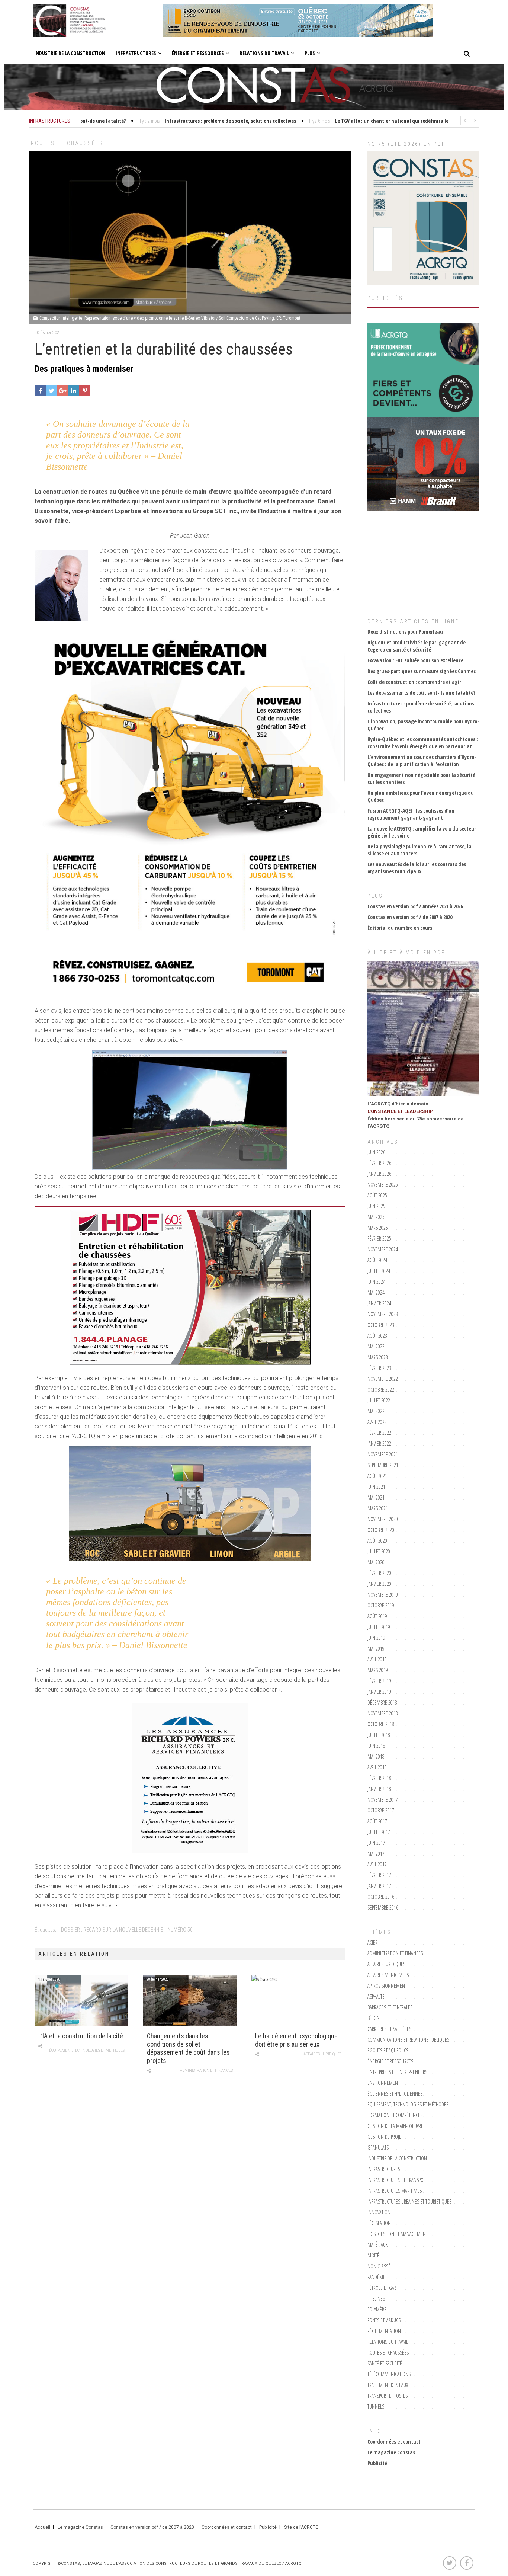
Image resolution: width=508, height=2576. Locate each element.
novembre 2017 (383, 1800)
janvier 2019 (379, 1692)
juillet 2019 (379, 1627)
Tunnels (376, 2407)
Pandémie (377, 2277)
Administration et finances (206, 2071)
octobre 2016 (381, 1897)
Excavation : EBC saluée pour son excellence (415, 660)
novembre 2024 (383, 1249)
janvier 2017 (379, 1886)
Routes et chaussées (67, 143)
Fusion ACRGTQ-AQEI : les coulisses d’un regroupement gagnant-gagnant (411, 814)
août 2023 (377, 1336)
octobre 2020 (381, 1530)
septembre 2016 (383, 1908)
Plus (310, 53)
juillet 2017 (379, 1832)
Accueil (42, 2527)
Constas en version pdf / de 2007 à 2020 (410, 917)
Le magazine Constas (391, 2452)
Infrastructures (136, 53)
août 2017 (377, 1821)
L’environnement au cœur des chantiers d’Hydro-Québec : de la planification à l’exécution (422, 761)
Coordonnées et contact (394, 2441)
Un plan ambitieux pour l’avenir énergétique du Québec (421, 796)
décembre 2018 (382, 1703)
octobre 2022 (381, 1390)
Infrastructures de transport (398, 2180)
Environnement (384, 2083)
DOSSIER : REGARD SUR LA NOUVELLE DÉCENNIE (112, 1930)
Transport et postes (388, 2396)
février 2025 (379, 1239)
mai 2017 (376, 1854)
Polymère (377, 2309)
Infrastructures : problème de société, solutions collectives (421, 707)
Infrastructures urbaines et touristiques (409, 2201)
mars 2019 (378, 1670)
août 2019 (377, 1616)
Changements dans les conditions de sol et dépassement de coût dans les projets (188, 2048)
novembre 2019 (383, 1595)
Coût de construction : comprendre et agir (414, 682)
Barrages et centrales (390, 2007)
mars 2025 (378, 1228)
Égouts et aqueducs (388, 2050)
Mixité (373, 2255)
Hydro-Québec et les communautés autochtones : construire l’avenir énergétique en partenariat (423, 743)
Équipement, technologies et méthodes (87, 2050)
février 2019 (379, 1681)
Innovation (379, 2212)
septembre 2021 (383, 1465)
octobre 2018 (381, 1724)
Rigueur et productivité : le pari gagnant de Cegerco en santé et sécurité (417, 646)
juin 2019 (376, 1638)
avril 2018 (377, 1767)
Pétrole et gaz (382, 2288)
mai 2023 (376, 1346)
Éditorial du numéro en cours (400, 928)
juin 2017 (376, 1843)
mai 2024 (376, 1292)
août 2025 (377, 1195)
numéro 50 (180, 1930)
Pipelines (376, 2299)
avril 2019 (377, 1659)
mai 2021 (376, 1497)
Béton (374, 2018)
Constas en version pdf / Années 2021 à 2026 (415, 906)
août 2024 (377, 1260)
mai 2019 (376, 1649)
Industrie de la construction (70, 53)
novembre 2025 (383, 1185)
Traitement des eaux (388, 2385)
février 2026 (379, 1163)
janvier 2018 (379, 1789)
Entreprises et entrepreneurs (397, 2072)
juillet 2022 (379, 1400)
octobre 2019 (381, 1605)
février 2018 (379, 1778)
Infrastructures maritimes (395, 2191)
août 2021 (377, 1476)
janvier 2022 (379, 1444)
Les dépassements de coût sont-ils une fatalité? (421, 693)
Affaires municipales (388, 1975)
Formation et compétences (395, 2115)
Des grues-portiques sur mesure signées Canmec (422, 671)
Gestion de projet (385, 2137)
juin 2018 (376, 1746)
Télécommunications (389, 2374)
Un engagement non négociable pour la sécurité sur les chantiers (421, 778)
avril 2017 (377, 1864)
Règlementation (384, 2331)
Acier (372, 1943)
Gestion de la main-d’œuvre (395, 2126)
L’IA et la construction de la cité (81, 2036)
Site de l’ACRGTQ (301, 2527)
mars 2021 (378, 1508)
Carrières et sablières (389, 2029)
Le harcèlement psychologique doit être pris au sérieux (296, 2040)
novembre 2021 (383, 1454)
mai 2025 (376, 1217)
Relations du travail (264, 53)
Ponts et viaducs (384, 2320)
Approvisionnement (387, 1986)
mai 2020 (376, 1562)
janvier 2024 (379, 1303)
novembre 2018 (383, 1713)
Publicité (377, 2463)
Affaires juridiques (322, 2054)
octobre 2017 (381, 1810)
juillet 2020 (379, 1551)
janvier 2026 (379, 1174)
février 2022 (379, 1433)
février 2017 (379, 1875)
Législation (379, 2223)
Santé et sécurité (385, 2363)
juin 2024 (376, 1282)
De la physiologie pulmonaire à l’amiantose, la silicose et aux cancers (419, 850)
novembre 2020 (383, 1519)
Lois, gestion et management (398, 2234)
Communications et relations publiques (408, 2040)
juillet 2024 (379, 1271)
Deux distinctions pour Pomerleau (405, 632)
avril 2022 (377, 1422)
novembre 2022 (383, 1379)
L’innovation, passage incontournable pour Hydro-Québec (423, 725)
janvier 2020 (379, 1584)
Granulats (378, 2148)
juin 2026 (376, 1152)
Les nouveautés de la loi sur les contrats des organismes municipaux (417, 868)
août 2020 (377, 1541)
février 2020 (379, 1573)
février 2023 (379, 1368)
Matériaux (377, 2245)
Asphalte (376, 1996)
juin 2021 (376, 1487)
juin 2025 (376, 1206)
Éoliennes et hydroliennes (395, 2094)
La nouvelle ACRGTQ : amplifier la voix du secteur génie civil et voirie (422, 832)
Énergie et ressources (198, 53)
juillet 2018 (379, 1735)
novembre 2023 (383, 1314)
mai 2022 (376, 1411)
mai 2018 (376, 1756)
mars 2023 (378, 1357)
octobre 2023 (381, 1325)
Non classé (379, 2266)
